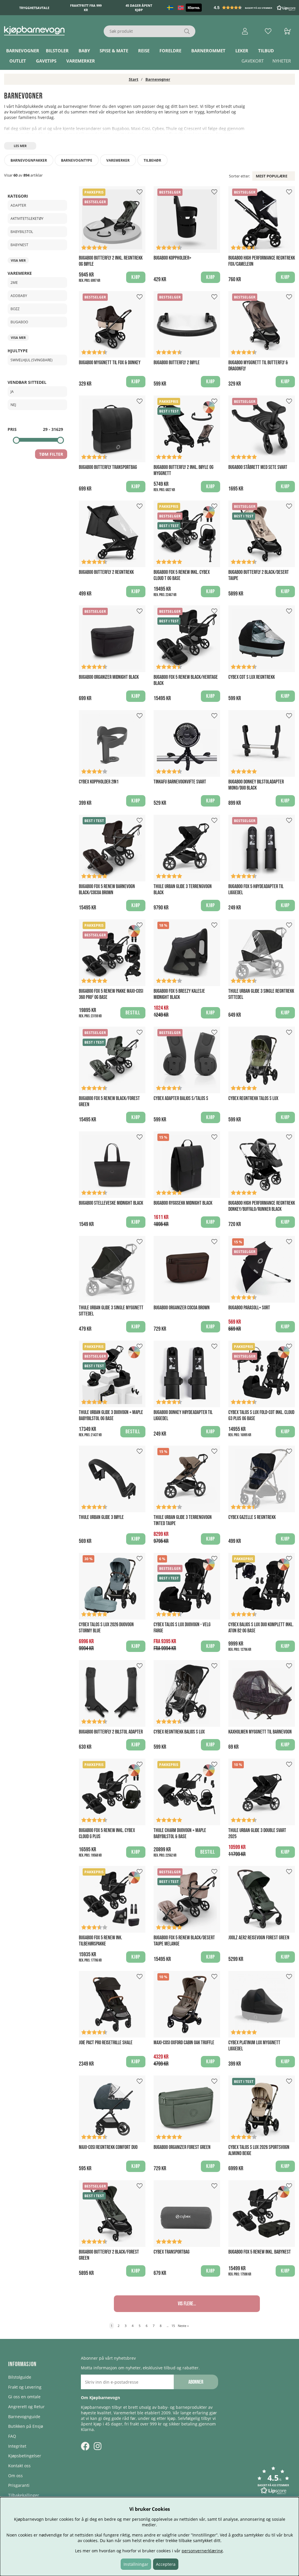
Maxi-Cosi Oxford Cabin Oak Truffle (184, 2043)
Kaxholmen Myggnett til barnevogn (260, 1732)
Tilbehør (152, 160)
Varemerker (81, 61)
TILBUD (266, 51)
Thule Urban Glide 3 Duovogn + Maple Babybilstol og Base (111, 1415)
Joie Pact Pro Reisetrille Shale (106, 2043)
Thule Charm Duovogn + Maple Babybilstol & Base (180, 1833)
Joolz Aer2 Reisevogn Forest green (259, 1938)
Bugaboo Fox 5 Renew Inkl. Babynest (260, 2252)
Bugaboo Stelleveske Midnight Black (111, 1203)
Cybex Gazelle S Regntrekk (252, 1517)
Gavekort (253, 61)
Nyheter (282, 61)
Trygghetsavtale (34, 8)
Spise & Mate (114, 51)
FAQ (12, 2436)
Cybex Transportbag (172, 2252)
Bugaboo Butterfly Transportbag (108, 467)
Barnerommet (208, 51)
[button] (255, 8)
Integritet (17, 2446)
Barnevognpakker (29, 160)
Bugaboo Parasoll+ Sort (249, 1308)
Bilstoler (57, 51)
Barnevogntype (77, 160)
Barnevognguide (24, 2417)
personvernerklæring (202, 2551)
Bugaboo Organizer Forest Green (182, 2147)
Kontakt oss (19, 2466)
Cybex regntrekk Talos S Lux (253, 1098)
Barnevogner (23, 51)
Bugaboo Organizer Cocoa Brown (182, 1308)
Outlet (18, 61)
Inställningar (136, 2564)
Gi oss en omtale (24, 2397)
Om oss (15, 2476)
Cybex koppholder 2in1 (99, 782)
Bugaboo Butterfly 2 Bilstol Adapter (111, 1732)
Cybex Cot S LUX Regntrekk (252, 677)
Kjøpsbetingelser (25, 2456)
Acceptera (166, 2564)
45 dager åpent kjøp (139, 8)
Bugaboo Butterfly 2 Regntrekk (106, 572)
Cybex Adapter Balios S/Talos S (181, 1098)
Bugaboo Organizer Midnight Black (109, 677)
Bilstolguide (20, 2377)
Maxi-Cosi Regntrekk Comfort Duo (108, 2147)
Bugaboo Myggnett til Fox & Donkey (110, 363)
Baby (84, 51)
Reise (144, 51)
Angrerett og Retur (26, 2407)
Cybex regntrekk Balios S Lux (179, 1732)
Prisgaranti (19, 2485)
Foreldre (170, 51)
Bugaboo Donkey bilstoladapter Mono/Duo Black (256, 785)
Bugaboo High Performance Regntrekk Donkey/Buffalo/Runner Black (262, 1206)
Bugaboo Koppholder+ (172, 258)
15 (173, 2326)
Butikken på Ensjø (26, 2426)
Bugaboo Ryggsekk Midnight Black (183, 1203)
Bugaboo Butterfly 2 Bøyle (177, 363)
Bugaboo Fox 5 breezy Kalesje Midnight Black (179, 994)
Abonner (196, 2382)
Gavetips (46, 61)
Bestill (133, 1013)
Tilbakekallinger (24, 2495)
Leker (242, 51)
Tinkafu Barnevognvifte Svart (180, 782)
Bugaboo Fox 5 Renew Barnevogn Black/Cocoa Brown (107, 890)
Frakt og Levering (25, 2387)
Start (134, 79)
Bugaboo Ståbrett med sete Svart (258, 467)
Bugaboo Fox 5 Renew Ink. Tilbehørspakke (100, 1941)
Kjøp (136, 277)
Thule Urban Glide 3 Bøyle (101, 1517)
